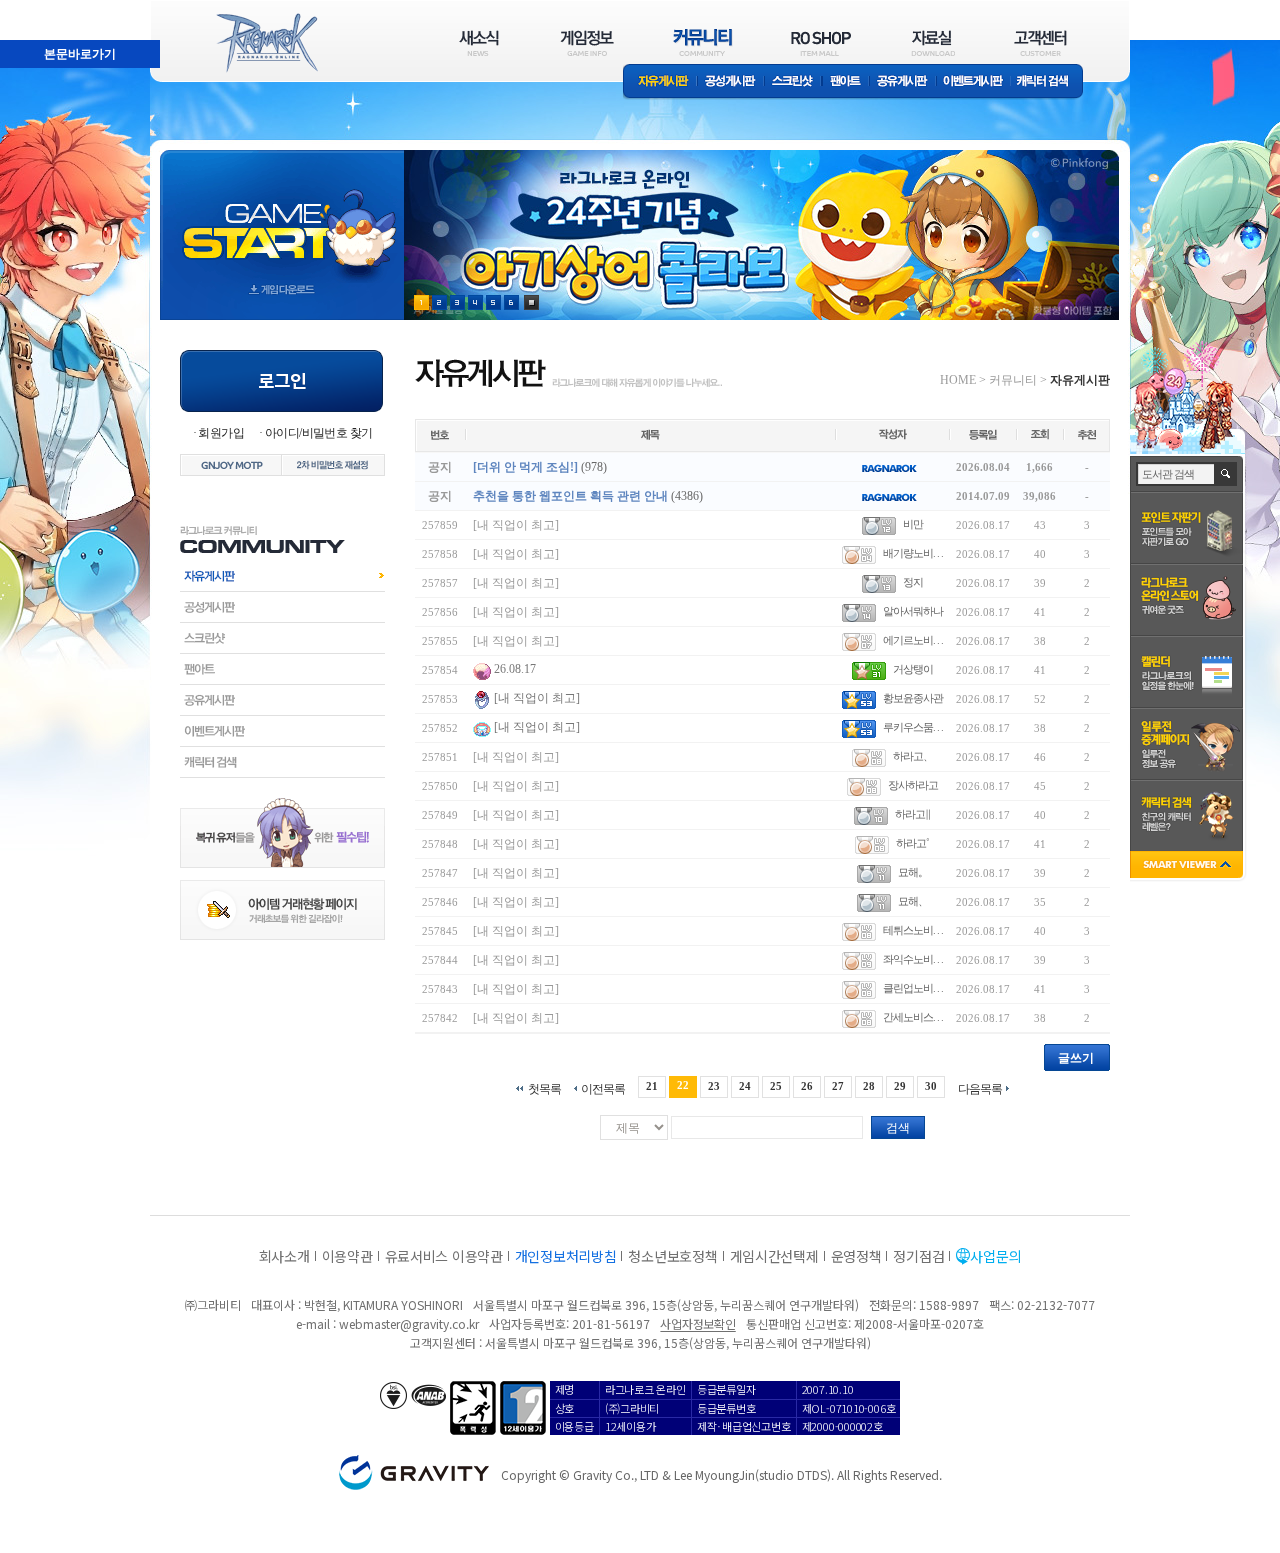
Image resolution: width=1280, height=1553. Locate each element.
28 (869, 1086)
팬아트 (845, 82)
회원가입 (221, 433)
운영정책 (856, 1256)
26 (807, 1086)
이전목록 (603, 1088)
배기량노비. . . (913, 553)
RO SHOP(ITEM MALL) (821, 42)
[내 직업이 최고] (516, 525)
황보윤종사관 (913, 698)
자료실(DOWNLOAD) (932, 42)
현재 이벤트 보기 (531, 302)
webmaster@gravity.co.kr (409, 1323)
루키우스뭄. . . (913, 727)
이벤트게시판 (973, 82)
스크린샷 (793, 82)
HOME (958, 380)
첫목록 (544, 1088)
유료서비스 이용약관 (444, 1256)
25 (776, 1086)
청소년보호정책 (672, 1256)
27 (838, 1086)
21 (652, 1086)
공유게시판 (902, 82)
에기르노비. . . (913, 640)
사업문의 (995, 1256)
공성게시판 (731, 82)
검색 (898, 1128)
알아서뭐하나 (913, 611)
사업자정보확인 (697, 1323)
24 (745, 1086)
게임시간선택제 (774, 1256)
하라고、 (913, 756)
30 (931, 1086)
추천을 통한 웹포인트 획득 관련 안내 (570, 496)
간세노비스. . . (913, 1017)
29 (900, 1086)
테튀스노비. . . (913, 930)
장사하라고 (913, 785)
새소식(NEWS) (479, 42)
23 (714, 1086)
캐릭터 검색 (1049, 82)
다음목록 (980, 1088)
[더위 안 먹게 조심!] (525, 467)
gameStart (282, 216)
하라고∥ (912, 814)
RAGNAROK (266, 43)
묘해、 (913, 901)
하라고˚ (912, 843)
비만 (913, 524)
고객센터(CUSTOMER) (1040, 42)
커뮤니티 (1013, 380)
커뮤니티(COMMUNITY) (703, 42)
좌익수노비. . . (913, 959)
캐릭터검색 (282, 762)
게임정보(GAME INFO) (587, 42)
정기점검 (918, 1256)
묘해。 (913, 872)
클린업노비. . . (913, 988)
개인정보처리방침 (566, 1256)
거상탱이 (913, 669)
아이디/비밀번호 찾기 (318, 433)
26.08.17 (515, 669)
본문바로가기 (36, 9)
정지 (913, 582)
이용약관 (347, 1256)
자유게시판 (660, 82)
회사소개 (284, 1256)
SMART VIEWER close (1188, 866)
